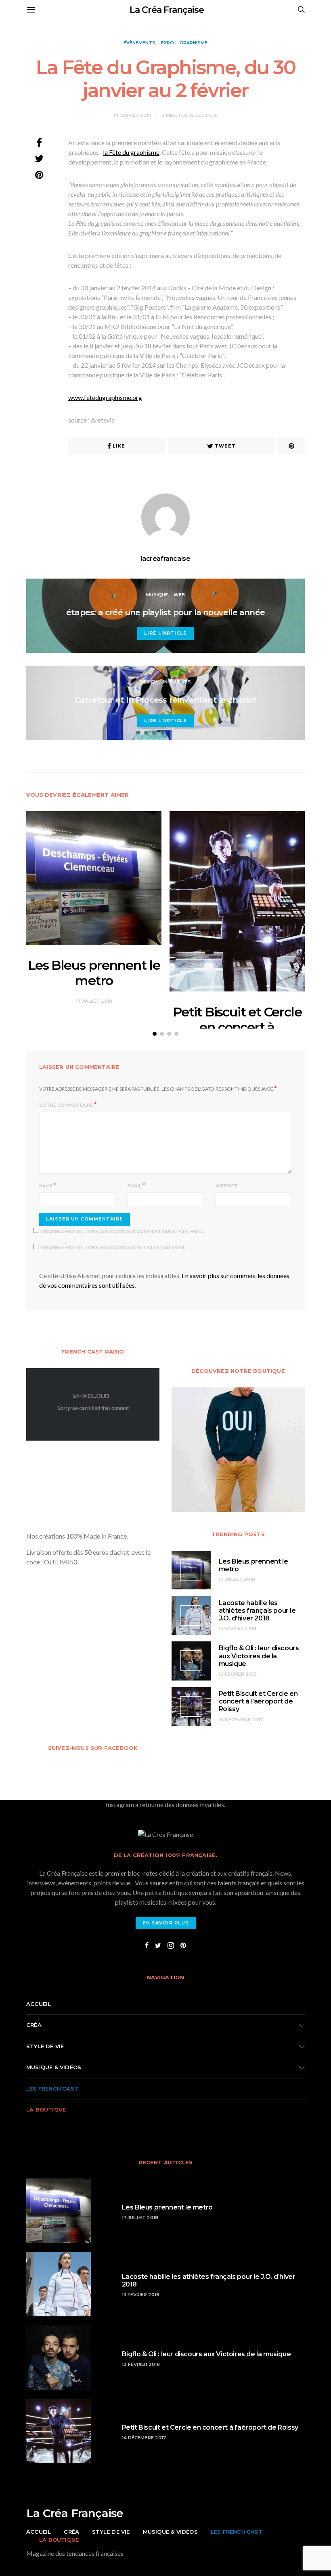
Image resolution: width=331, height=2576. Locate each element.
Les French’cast (52, 2089)
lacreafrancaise (165, 559)
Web (179, 595)
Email (134, 1186)
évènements (139, 43)
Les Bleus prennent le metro (94, 973)
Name (46, 1186)
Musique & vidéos (54, 2067)
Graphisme (194, 43)
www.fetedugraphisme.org (105, 397)
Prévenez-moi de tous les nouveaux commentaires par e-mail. (122, 1231)
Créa (34, 2025)
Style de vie (45, 2046)
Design (149, 682)
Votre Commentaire (66, 1105)
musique (157, 595)
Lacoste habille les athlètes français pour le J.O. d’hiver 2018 (257, 1611)
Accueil (39, 2004)
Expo (168, 43)
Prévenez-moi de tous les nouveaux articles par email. (113, 1247)
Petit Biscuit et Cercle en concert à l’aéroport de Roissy (237, 1027)
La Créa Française (167, 10)
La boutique (46, 2110)
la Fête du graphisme (131, 152)
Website (227, 1186)
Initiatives (177, 682)
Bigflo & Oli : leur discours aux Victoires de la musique (259, 1656)
